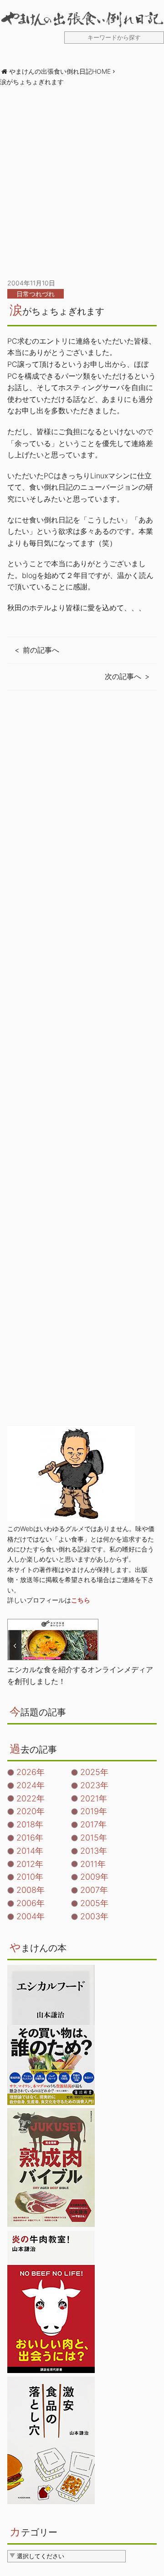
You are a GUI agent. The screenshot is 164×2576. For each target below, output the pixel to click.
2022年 (31, 1798)
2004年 (31, 1916)
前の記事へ (41, 650)
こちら (81, 1600)
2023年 (94, 1785)
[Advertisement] (82, 183)
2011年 (93, 1864)
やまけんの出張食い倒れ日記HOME (60, 71)
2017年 (93, 1824)
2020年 (31, 1811)
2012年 (30, 1864)
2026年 (31, 1772)
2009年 (94, 1877)
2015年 (94, 1838)
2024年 (31, 1785)
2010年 (30, 1877)
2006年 (31, 1903)
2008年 (31, 1890)
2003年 (94, 1916)
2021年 (94, 1798)
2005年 (94, 1903)
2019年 (94, 1811)
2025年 (94, 1772)
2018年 (30, 1824)
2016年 (30, 1838)
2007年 (94, 1890)
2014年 (30, 1851)
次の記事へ (123, 676)
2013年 (94, 1851)
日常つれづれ (36, 294)
